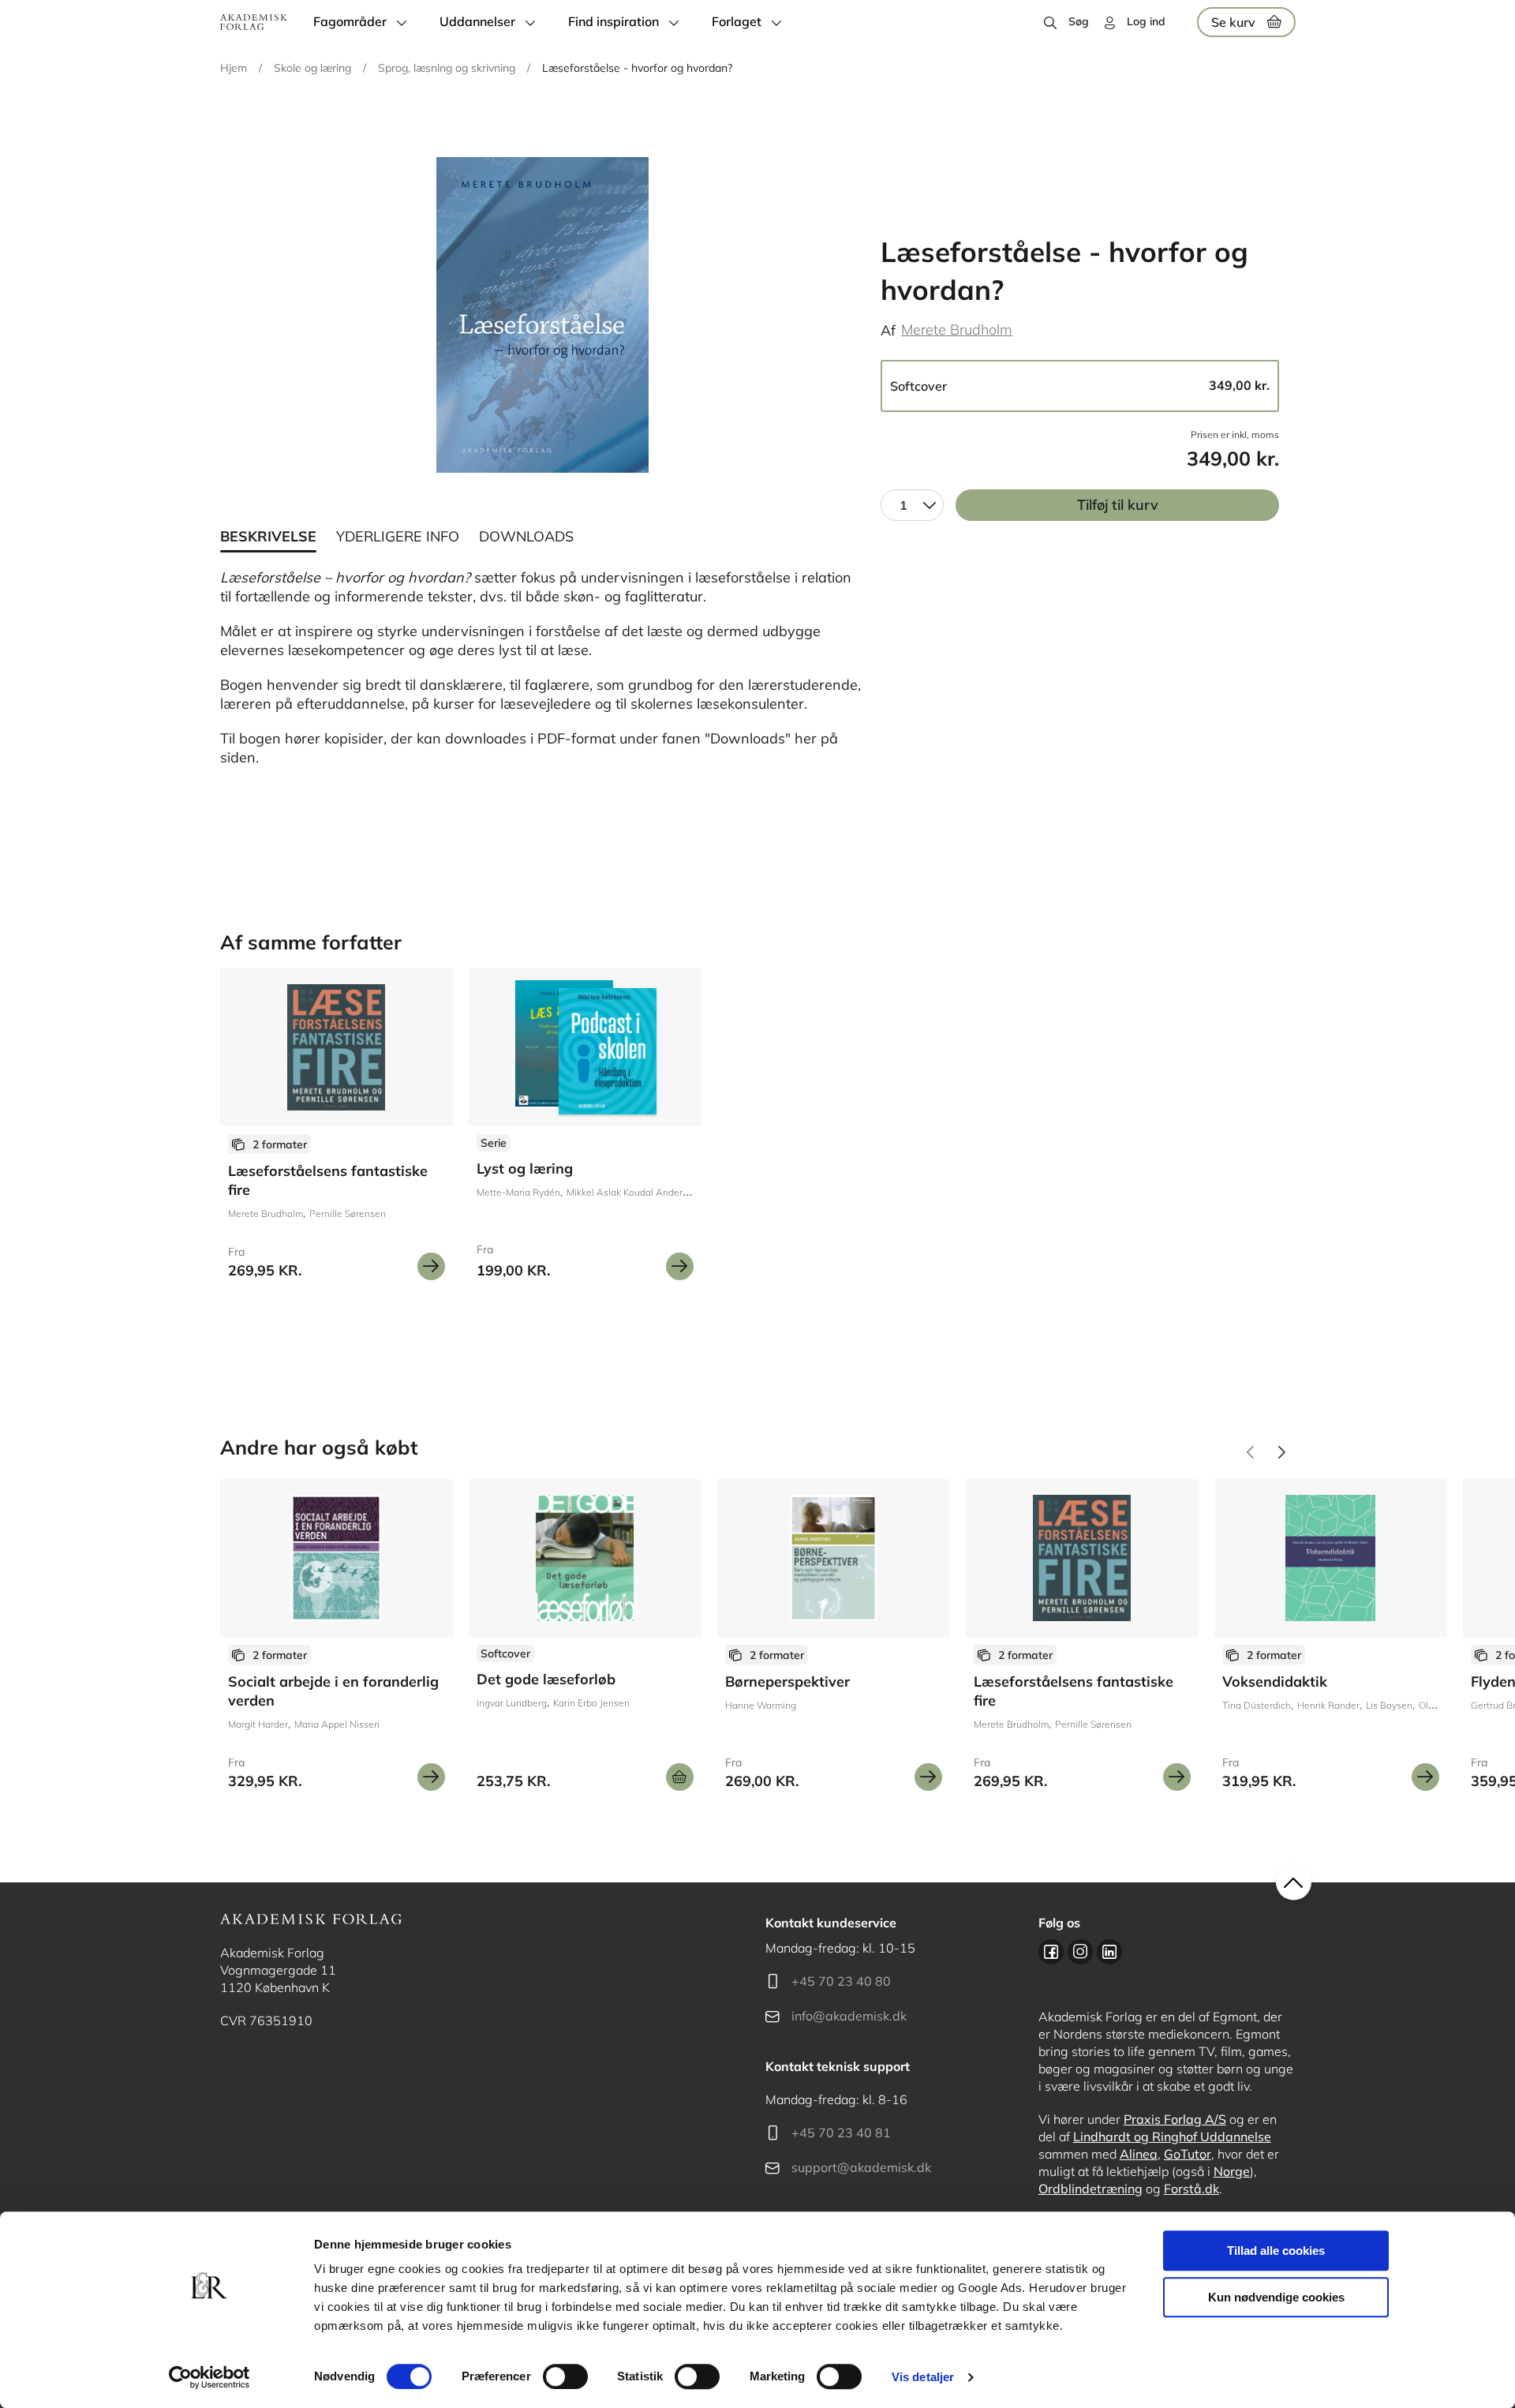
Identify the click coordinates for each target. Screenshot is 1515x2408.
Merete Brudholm (957, 330)
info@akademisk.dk (849, 2016)
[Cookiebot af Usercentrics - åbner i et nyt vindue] (209, 2377)
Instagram (1080, 1952)
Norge (1232, 2171)
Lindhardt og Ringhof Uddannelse (1172, 2136)
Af (888, 330)
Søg (1079, 21)
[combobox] (912, 505)
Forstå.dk (1191, 2189)
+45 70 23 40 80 (841, 1981)
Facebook (1051, 1952)
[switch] (565, 2376)
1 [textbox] (903, 505)
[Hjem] (254, 22)
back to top (1294, 1883)
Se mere (431, 1266)
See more (337, 1130)
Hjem (234, 68)
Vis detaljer (923, 2377)
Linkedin (1109, 1952)
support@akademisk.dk (861, 2167)
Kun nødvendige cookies (1276, 2297)
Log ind (1146, 21)
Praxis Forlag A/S (1175, 2119)
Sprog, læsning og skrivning (447, 68)
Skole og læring (312, 68)
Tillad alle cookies (1276, 2251)
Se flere (585, 1130)
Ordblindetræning (1090, 2189)
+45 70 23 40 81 (841, 2133)
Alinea (1139, 2154)
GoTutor (1188, 2154)
